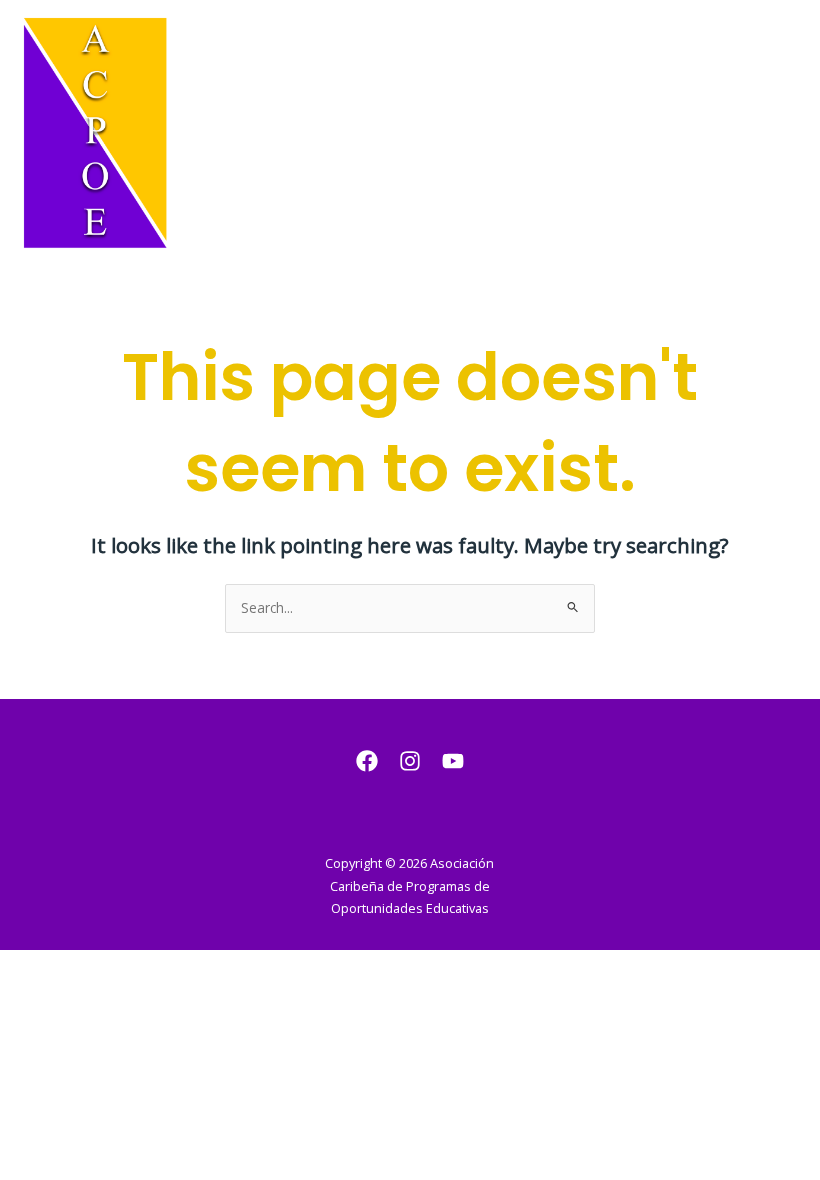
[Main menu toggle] (779, 133)
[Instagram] (410, 761)
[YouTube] (453, 761)
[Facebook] (367, 761)
